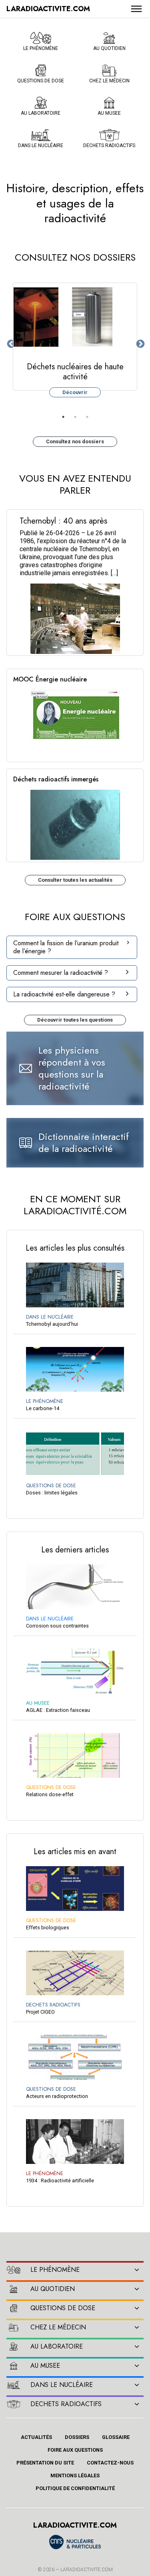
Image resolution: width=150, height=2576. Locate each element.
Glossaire (116, 2437)
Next (140, 343)
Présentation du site (45, 2463)
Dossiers (77, 2437)
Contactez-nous (110, 2463)
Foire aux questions (75, 2450)
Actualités (36, 2437)
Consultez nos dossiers (75, 441)
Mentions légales (75, 2475)
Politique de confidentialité (75, 2488)
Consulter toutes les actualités (75, 880)
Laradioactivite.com (87, 2570)
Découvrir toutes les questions (75, 1020)
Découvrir (75, 392)
